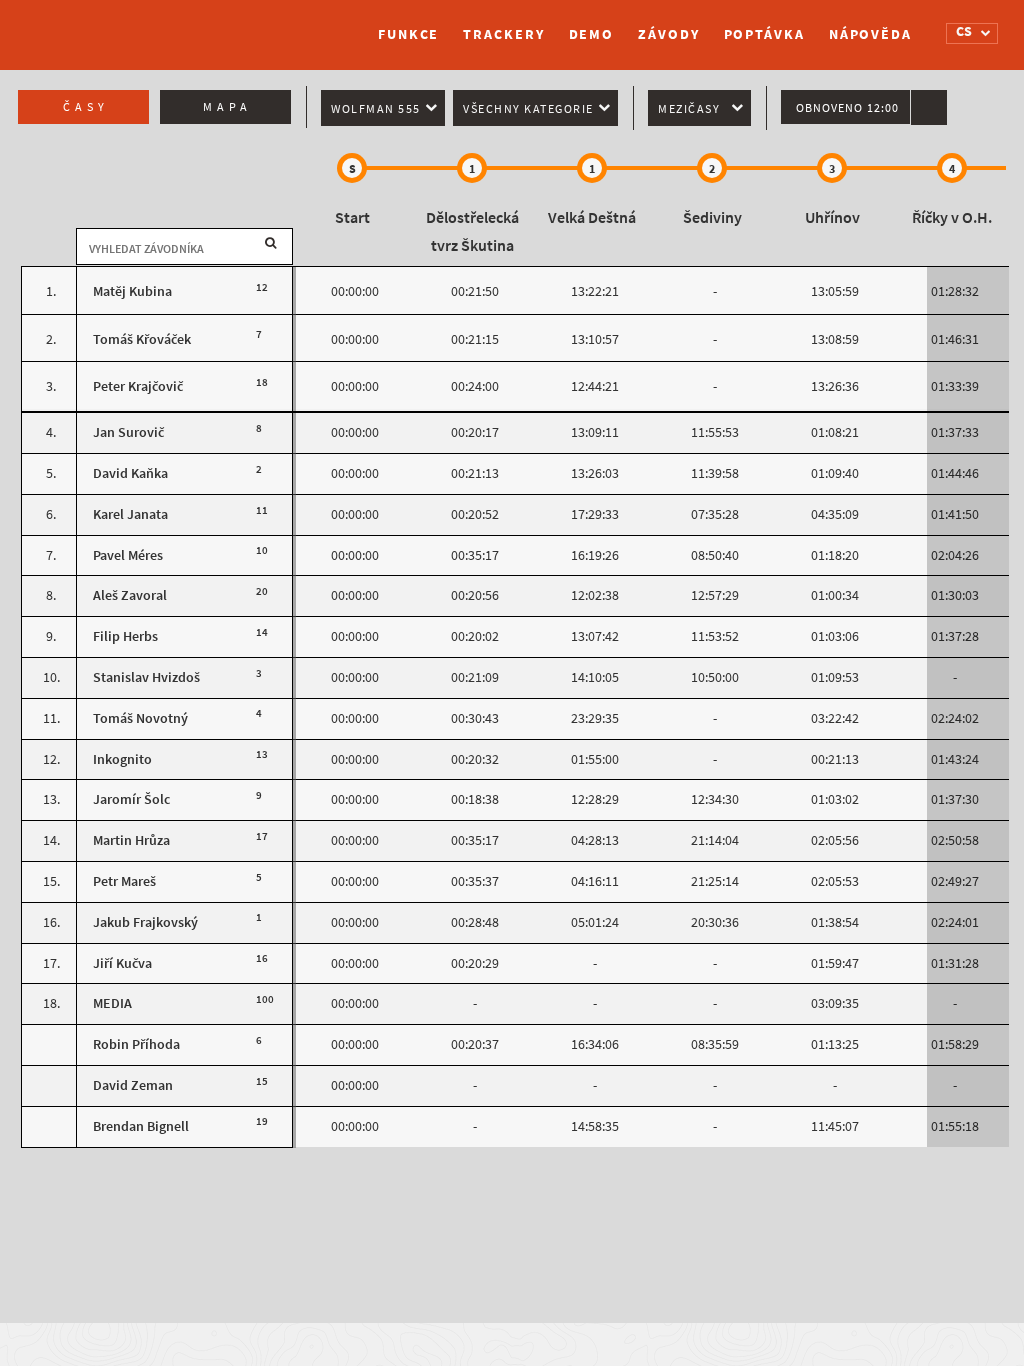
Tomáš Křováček (142, 339)
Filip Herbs (125, 636)
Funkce (408, 34)
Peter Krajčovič (138, 386)
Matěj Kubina (132, 291)
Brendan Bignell (141, 1126)
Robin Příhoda (136, 1044)
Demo (592, 34)
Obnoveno (847, 108)
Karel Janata (130, 514)
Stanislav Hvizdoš (146, 677)
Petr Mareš (124, 881)
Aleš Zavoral (130, 595)
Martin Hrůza (131, 840)
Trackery (503, 34)
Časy (86, 107)
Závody (668, 34)
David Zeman (133, 1085)
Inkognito (122, 759)
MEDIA (112, 1003)
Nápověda (870, 34)
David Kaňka (130, 473)
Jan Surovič (128, 432)
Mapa (227, 107)
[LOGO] (117, 25)
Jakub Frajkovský (145, 922)
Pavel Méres (128, 555)
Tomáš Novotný (140, 718)
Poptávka (764, 34)
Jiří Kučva (122, 963)
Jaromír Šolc (131, 799)
